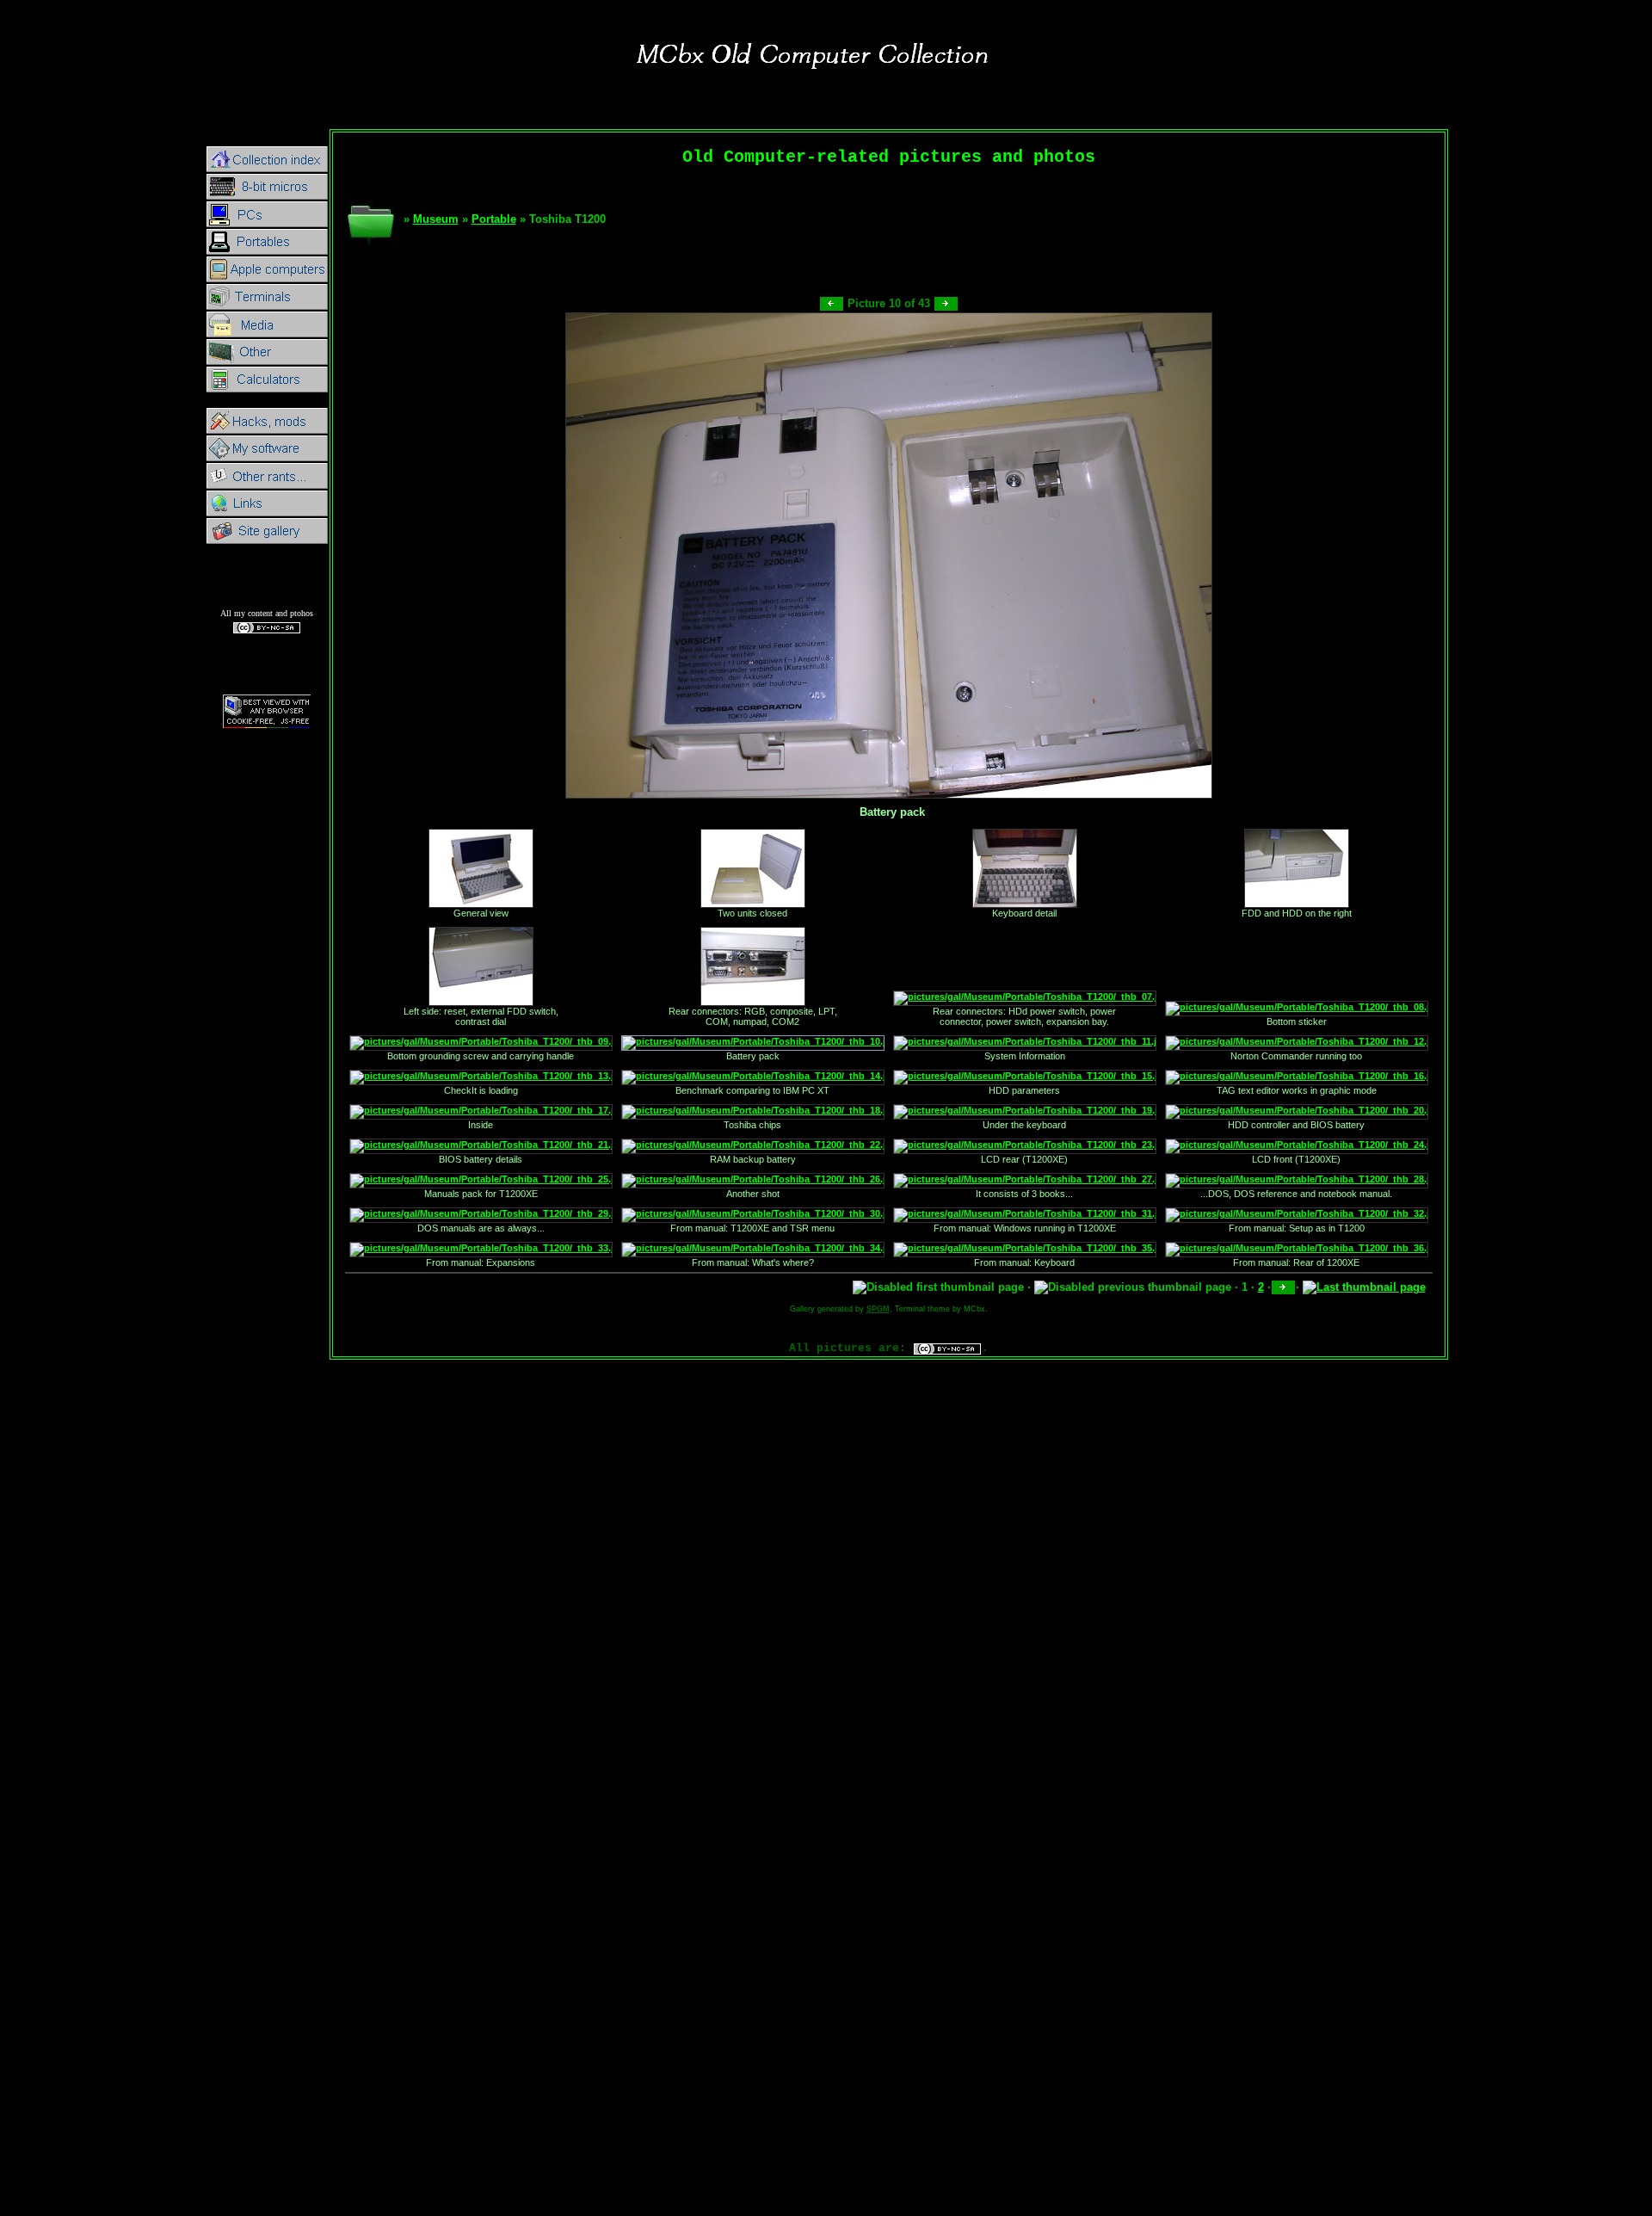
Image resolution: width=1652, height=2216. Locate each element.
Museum (436, 219)
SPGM (878, 1309)
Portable (494, 219)
